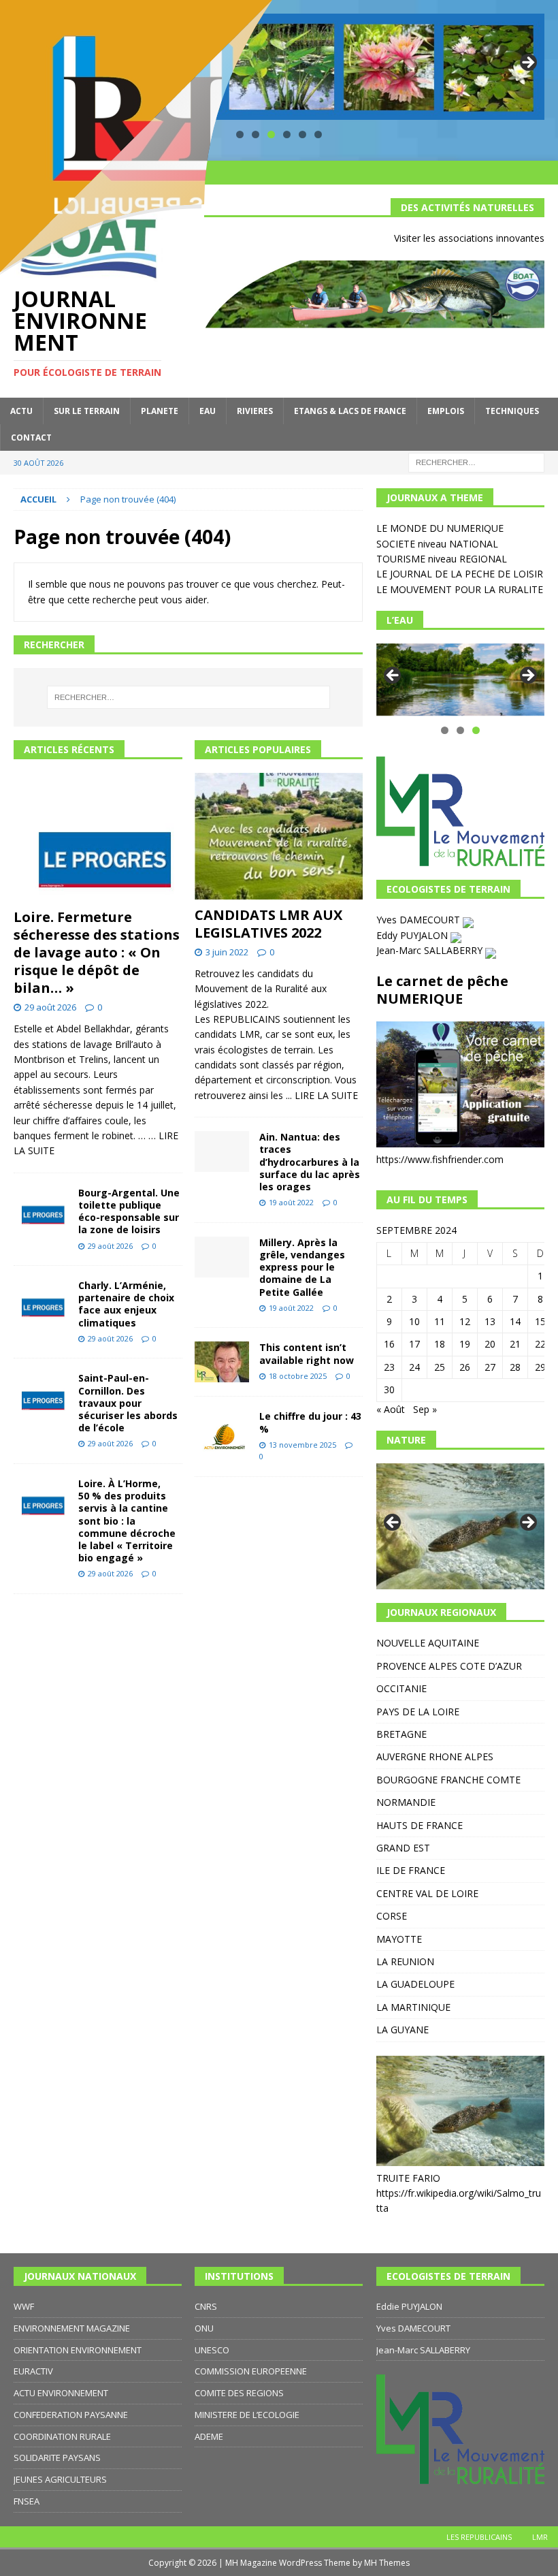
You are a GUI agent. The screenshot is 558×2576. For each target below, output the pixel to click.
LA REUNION (405, 1961)
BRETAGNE (401, 1734)
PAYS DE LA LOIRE (418, 1712)
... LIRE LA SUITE (322, 1095)
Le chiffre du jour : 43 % (310, 1422)
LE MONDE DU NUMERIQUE (440, 528)
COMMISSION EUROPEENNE (251, 2371)
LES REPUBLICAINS (479, 2537)
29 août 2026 (50, 1007)
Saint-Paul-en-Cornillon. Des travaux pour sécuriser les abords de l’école (128, 1403)
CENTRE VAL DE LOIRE (427, 1893)
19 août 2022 (291, 1202)
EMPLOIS (446, 411)
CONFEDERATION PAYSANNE (71, 2415)
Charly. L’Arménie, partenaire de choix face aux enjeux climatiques (126, 1304)
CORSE (392, 1916)
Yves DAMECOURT (420, 920)
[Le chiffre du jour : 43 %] (222, 1431)
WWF (24, 2306)
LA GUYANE (403, 2030)
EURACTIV (33, 2371)
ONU (204, 2328)
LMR (540, 2537)
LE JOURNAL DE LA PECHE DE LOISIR (460, 574)
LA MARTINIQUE (413, 2007)
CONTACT (31, 438)
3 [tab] (476, 730)
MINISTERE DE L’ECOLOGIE (247, 2415)
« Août (391, 1409)
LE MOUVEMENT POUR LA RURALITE (460, 589)
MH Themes (387, 2563)
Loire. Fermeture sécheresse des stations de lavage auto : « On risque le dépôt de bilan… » (97, 952)
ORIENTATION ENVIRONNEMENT (78, 2350)
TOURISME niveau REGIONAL (442, 559)
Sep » (425, 1409)
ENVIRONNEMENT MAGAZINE (72, 2328)
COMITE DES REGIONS (239, 2393)
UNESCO (212, 2350)
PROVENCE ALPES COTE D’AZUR (449, 1666)
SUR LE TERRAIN (87, 411)
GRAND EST (403, 1848)
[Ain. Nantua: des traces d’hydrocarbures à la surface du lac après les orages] (222, 1151)
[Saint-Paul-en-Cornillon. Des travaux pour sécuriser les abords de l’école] (41, 1393)
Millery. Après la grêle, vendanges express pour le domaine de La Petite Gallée (302, 1267)
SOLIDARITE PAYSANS (57, 2458)
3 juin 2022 (227, 952)
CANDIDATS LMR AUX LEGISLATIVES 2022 (268, 924)
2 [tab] (460, 730)
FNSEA (27, 2501)
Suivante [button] (527, 63)
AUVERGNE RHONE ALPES (435, 1756)
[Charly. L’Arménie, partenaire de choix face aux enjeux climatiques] (41, 1300)
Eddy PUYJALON (413, 935)
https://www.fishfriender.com (440, 1159)
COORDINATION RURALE (62, 2436)
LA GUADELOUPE (415, 1984)
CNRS (206, 2306)
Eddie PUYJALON (409, 2306)
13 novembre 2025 (302, 1445)
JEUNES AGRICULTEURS (60, 2479)
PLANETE (160, 411)
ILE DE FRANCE (411, 1870)
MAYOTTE (399, 1939)
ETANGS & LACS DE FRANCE (350, 411)
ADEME (209, 2436)
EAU (208, 411)
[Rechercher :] (476, 461)
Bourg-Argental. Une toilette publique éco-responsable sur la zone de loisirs (129, 1211)
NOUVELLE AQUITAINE (428, 1643)
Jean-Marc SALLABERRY (431, 950)
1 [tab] (445, 730)
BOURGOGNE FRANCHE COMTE (448, 1780)
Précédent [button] (393, 676)
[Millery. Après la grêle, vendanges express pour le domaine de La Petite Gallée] (222, 1257)
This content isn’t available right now (307, 1353)
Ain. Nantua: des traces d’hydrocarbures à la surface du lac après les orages (310, 1162)
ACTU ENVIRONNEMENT (61, 2393)
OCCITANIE (401, 1688)
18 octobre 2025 (298, 1376)
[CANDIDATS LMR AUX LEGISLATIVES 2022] (279, 836)
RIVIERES (255, 411)
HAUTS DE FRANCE (420, 1825)
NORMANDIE (406, 1802)
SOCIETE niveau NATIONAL (437, 544)
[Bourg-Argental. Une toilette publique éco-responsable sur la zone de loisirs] (41, 1208)
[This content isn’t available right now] (222, 1362)
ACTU (21, 411)
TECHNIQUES (512, 411)
